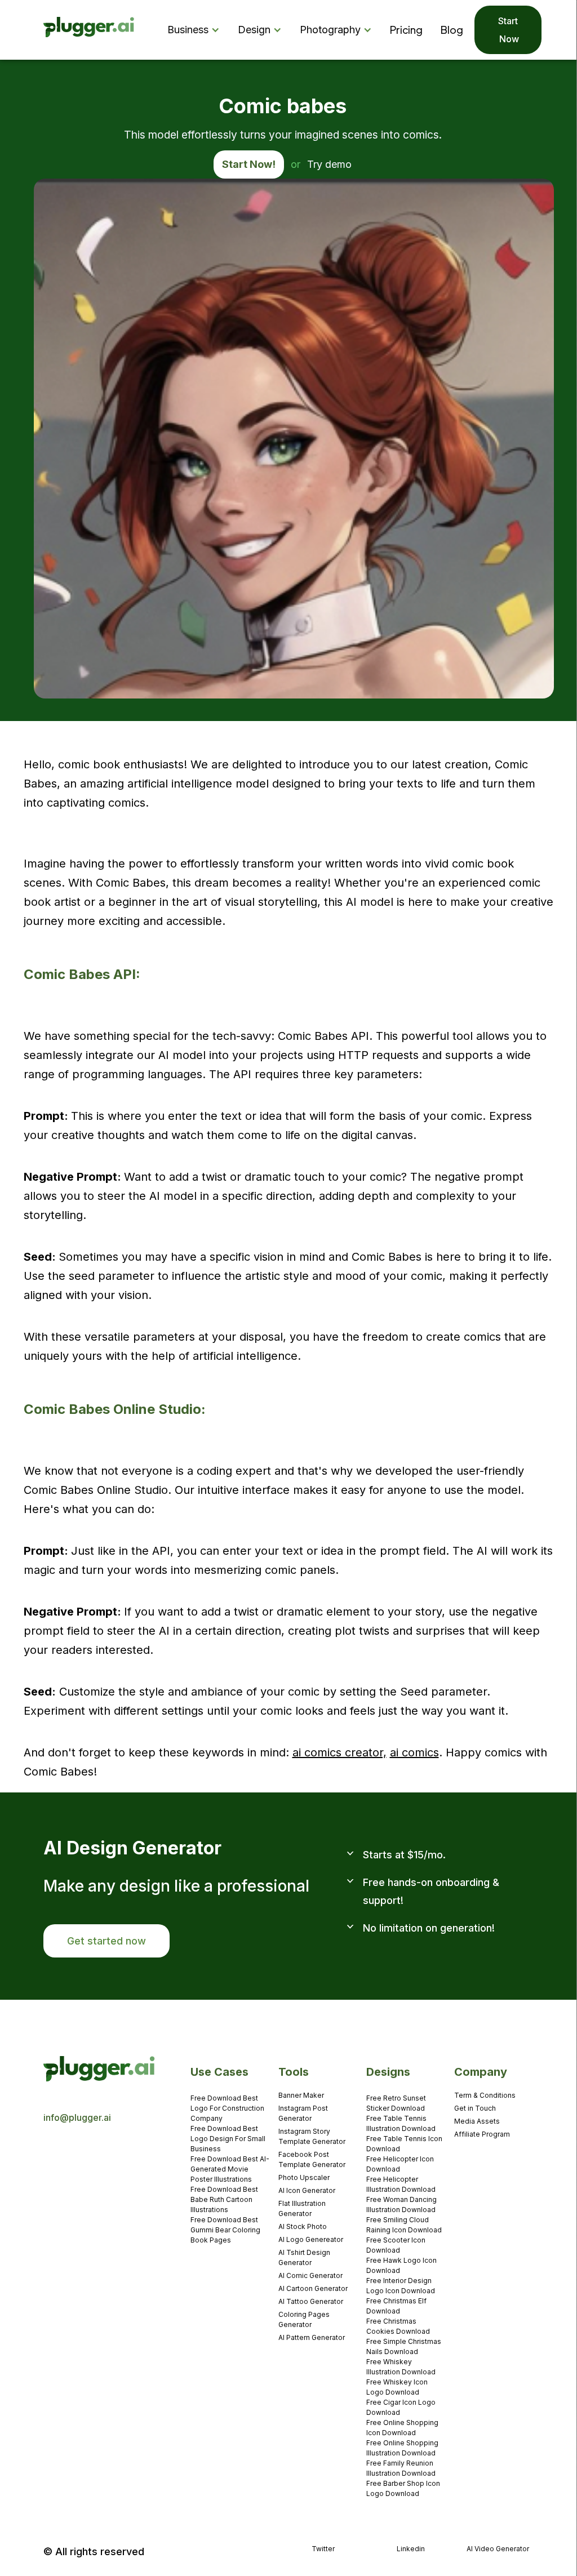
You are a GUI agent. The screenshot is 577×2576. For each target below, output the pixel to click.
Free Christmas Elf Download (396, 2306)
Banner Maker (301, 2095)
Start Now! (249, 164)
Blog (452, 30)
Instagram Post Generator (303, 2113)
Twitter (323, 2549)
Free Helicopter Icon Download (400, 2164)
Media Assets (477, 2121)
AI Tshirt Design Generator (304, 2257)
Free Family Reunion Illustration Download (401, 2468)
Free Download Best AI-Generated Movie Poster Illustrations (230, 2169)
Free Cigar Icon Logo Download (401, 2407)
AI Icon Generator (307, 2190)
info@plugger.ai (77, 2117)
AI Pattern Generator (312, 2337)
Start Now (508, 30)
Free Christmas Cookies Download (398, 2326)
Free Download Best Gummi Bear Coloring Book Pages (225, 2230)
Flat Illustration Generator (302, 2208)
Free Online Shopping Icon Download (402, 2428)
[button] (196, 30)
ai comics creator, (339, 1752)
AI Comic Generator (310, 2275)
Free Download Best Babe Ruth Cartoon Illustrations (224, 2199)
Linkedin (411, 2549)
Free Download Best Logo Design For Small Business (228, 2139)
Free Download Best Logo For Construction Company (227, 2108)
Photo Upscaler (304, 2177)
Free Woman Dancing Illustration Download (401, 2204)
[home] (89, 30)
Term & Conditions (485, 2095)
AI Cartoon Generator (313, 2288)
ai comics (414, 1752)
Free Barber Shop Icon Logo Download (403, 2488)
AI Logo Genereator (311, 2239)
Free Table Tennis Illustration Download (401, 2123)
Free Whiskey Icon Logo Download (397, 2387)
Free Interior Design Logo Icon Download (401, 2286)
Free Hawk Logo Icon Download (401, 2265)
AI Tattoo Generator (311, 2301)
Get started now (106, 1941)
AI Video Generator (498, 2549)
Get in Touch (475, 2108)
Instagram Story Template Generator (312, 2136)
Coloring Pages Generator (304, 2319)
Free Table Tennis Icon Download (404, 2144)
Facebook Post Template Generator (312, 2159)
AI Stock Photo (303, 2226)
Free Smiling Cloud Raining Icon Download (404, 2225)
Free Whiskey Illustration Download (401, 2367)
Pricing (406, 30)
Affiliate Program (482, 2134)
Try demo (329, 164)
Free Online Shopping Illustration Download (402, 2448)
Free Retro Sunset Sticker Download (396, 2103)
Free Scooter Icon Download (396, 2245)
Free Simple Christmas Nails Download (404, 2346)
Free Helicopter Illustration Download (401, 2184)
